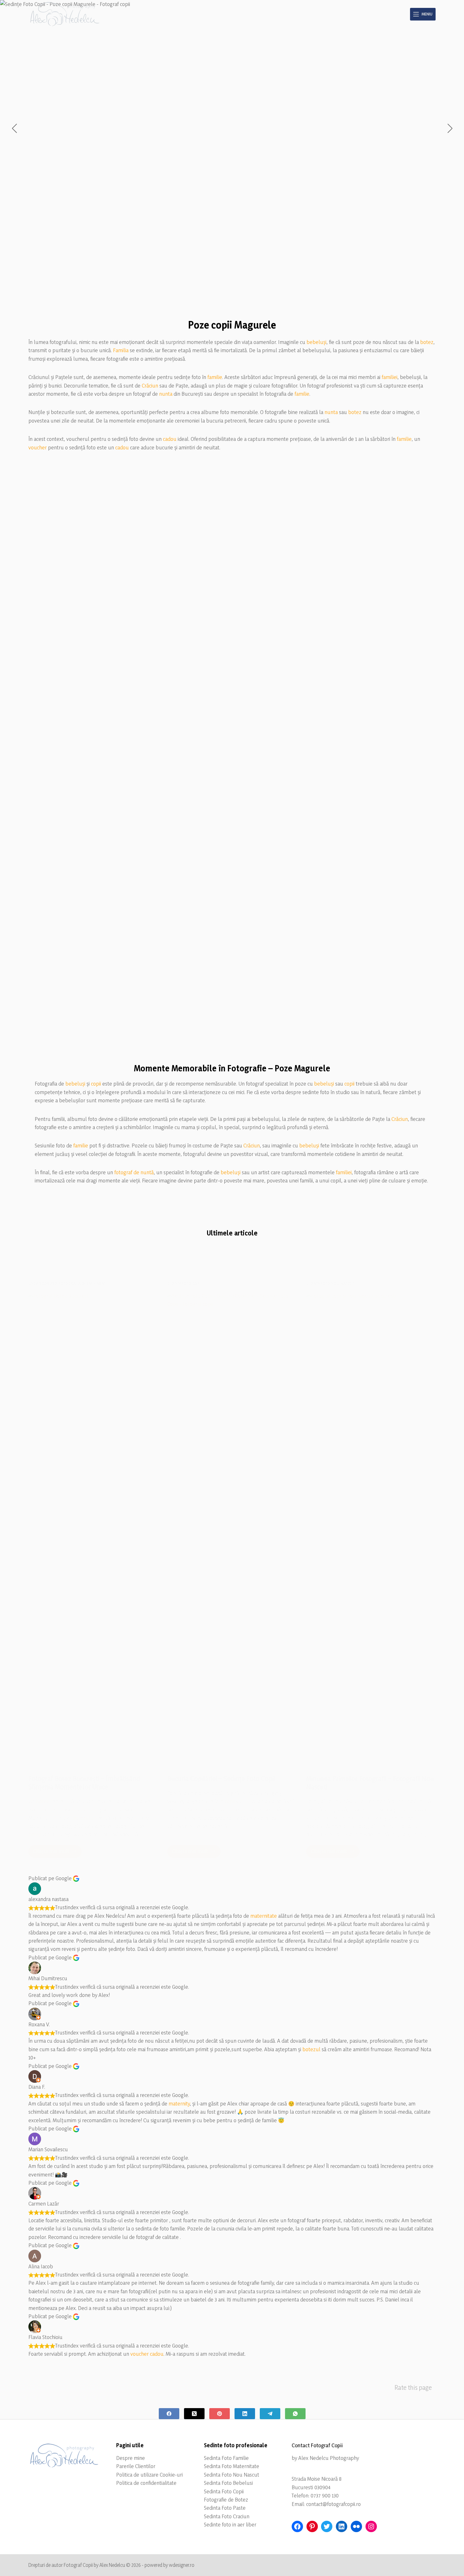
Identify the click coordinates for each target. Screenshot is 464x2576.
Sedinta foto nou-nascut (330, 1283)
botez (427, 342)
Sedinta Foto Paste (225, 2508)
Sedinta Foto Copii (224, 2491)
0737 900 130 (325, 2495)
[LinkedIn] (245, 2414)
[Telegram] (270, 2414)
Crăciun (150, 385)
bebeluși (316, 342)
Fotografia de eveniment (82, 1283)
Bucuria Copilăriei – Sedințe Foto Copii (221, 1779)
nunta (166, 394)
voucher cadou (147, 2354)
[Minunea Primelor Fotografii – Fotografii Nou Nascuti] (371, 1528)
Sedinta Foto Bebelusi (228, 2483)
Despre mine (131, 2458)
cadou (170, 439)
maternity (179, 2103)
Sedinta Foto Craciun (227, 2516)
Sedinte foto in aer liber (230, 2524)
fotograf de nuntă (134, 1172)
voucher (38, 447)
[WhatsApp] (295, 2414)
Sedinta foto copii (184, 1283)
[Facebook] (169, 2414)
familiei (390, 377)
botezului (83, 1818)
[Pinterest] (220, 2414)
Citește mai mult (57, 1853)
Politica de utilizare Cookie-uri (149, 2475)
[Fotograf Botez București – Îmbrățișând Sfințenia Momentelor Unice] (93, 1528)
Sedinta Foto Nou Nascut (232, 2475)
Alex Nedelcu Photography (329, 2458)
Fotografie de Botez (226, 2499)
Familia (121, 350)
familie (215, 377)
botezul (311, 2049)
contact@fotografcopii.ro (333, 2504)
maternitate (264, 1916)
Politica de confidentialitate (146, 2483)
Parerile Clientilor (136, 2466)
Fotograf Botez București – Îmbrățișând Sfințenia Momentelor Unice (84, 1783)
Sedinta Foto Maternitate (232, 2466)
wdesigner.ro (182, 2565)
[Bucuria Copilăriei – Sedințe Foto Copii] (232, 1528)
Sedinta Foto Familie (226, 2458)
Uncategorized (43, 1283)
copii (96, 1084)
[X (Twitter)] (194, 2414)
